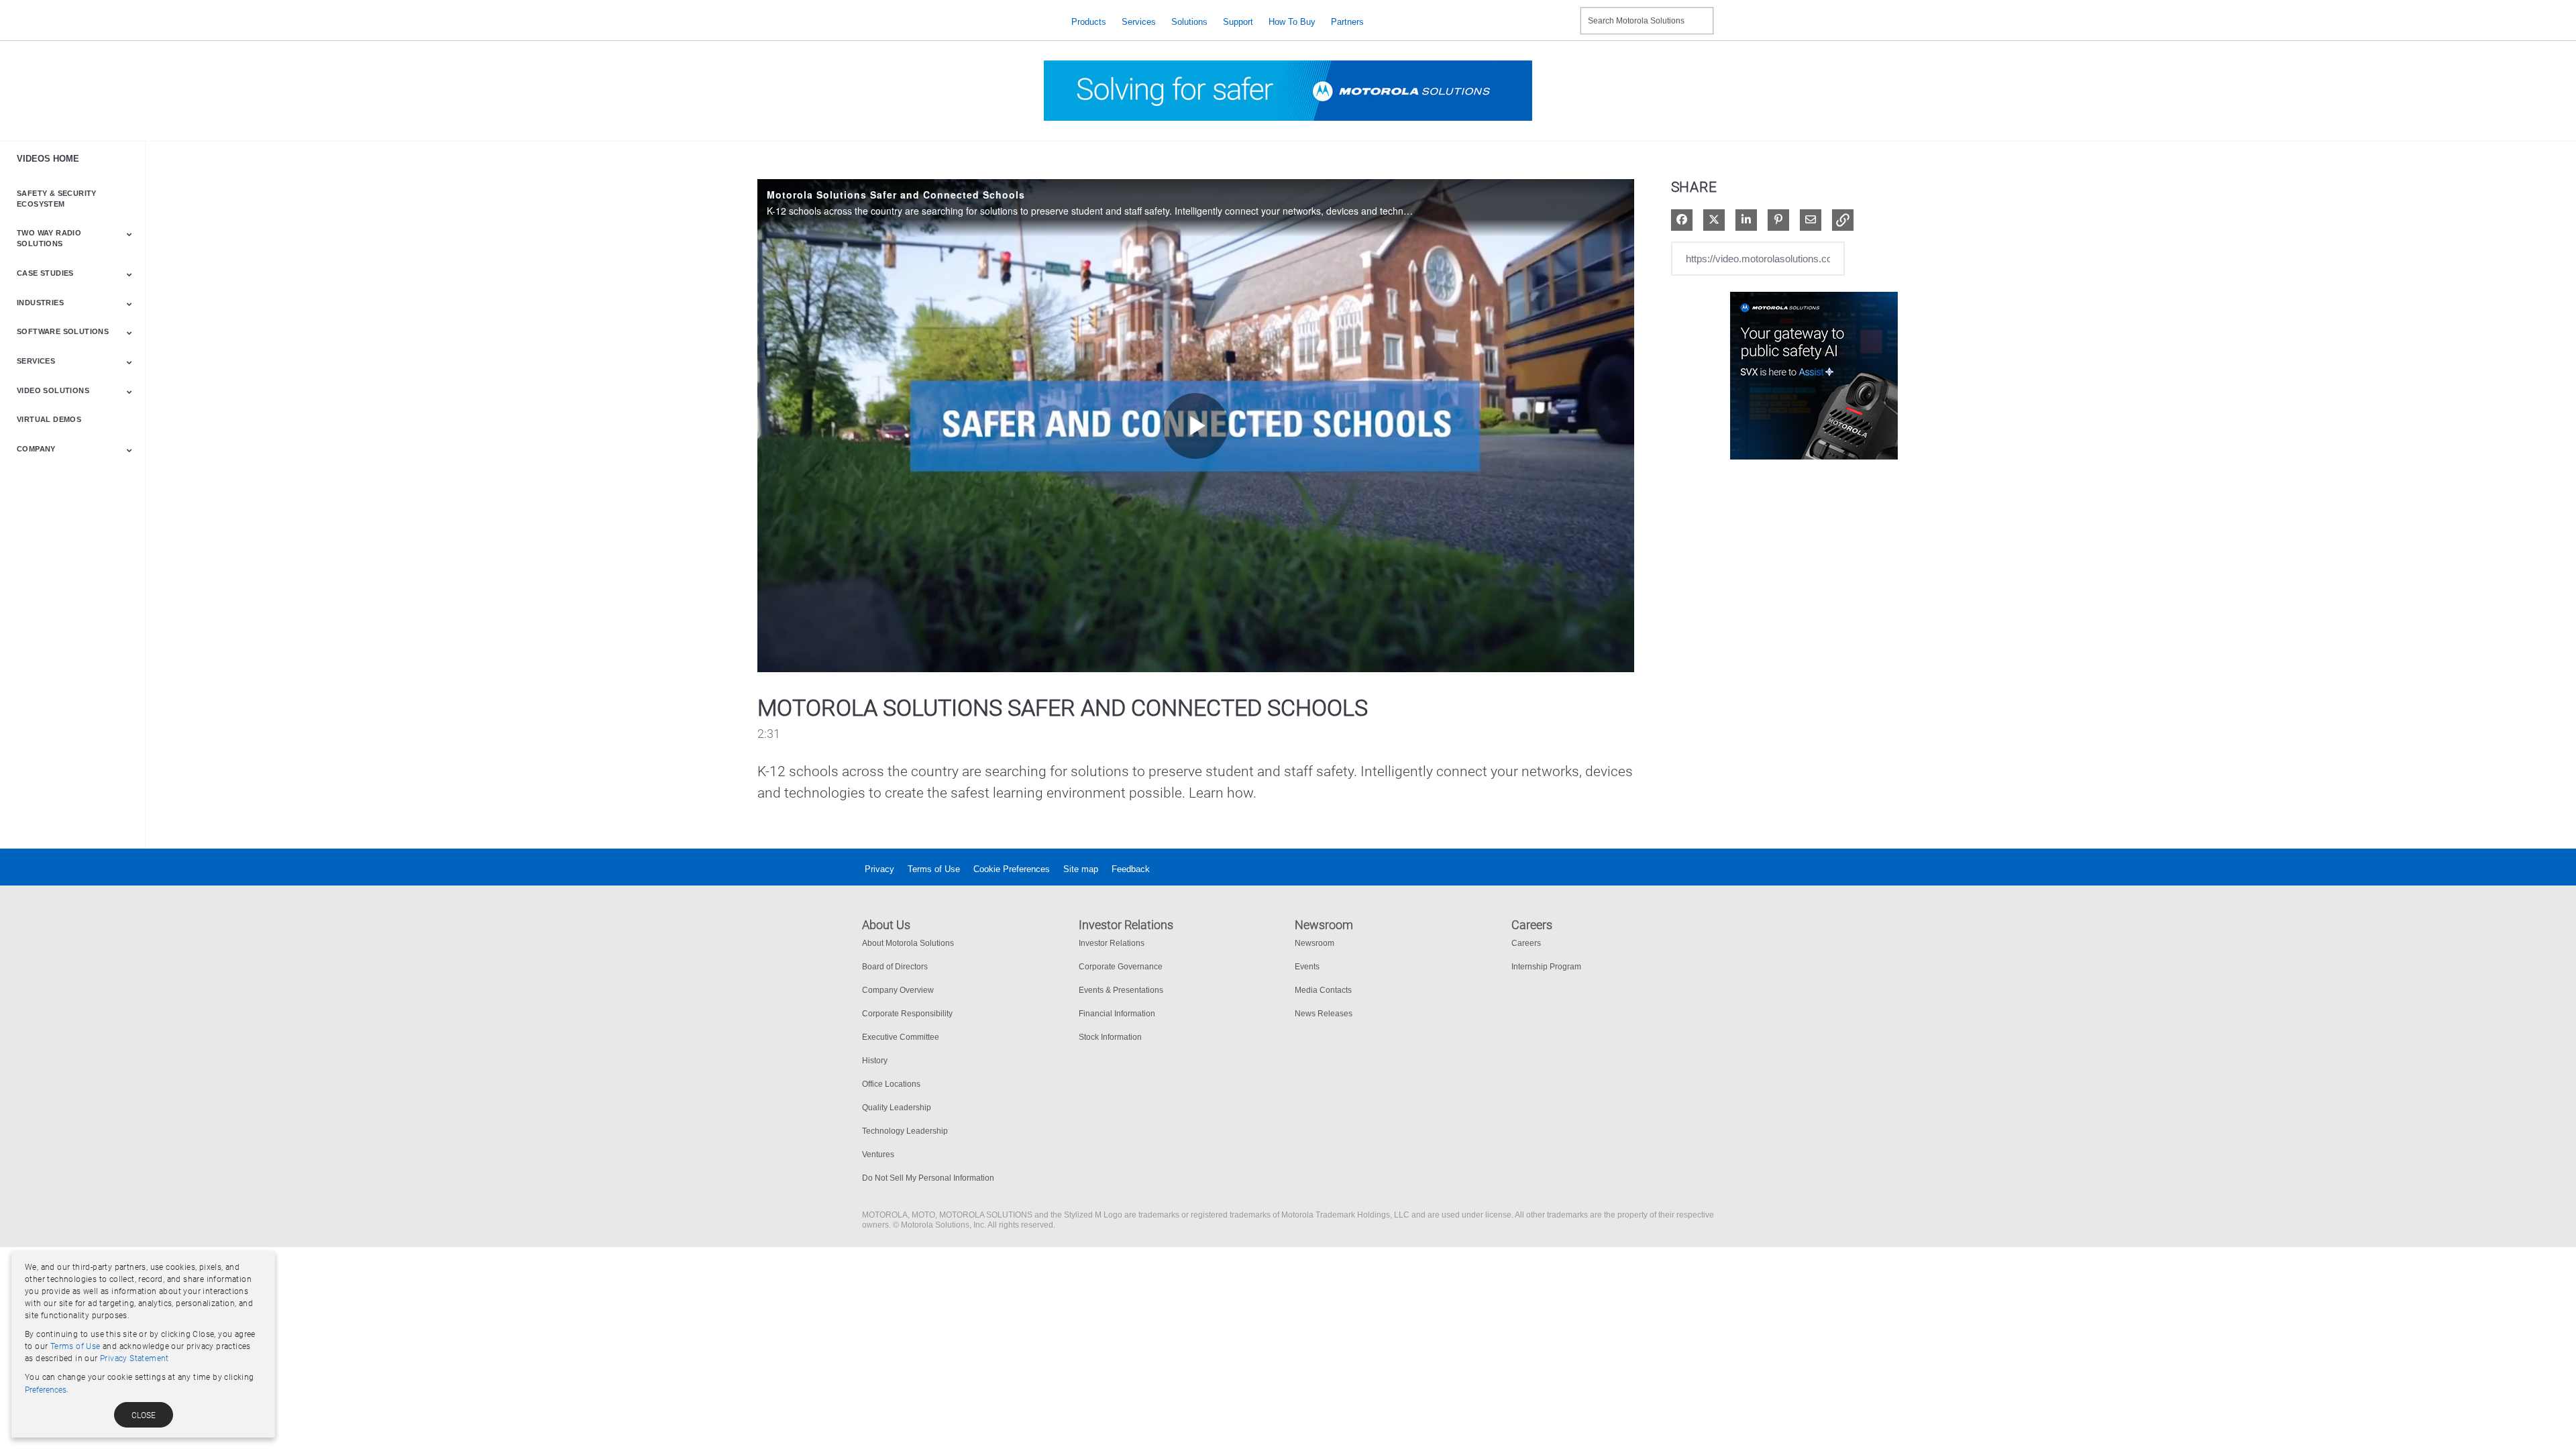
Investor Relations (1112, 943)
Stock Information (1110, 1037)
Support (1238, 22)
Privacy (879, 869)
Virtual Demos (49, 419)
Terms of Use (934, 869)
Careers (1526, 943)
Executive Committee (901, 1037)
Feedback (1131, 869)
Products (1089, 22)
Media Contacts (1323, 990)
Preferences (46, 1390)
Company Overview (898, 990)
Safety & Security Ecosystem (57, 199)
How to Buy (1292, 22)
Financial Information (1117, 1014)
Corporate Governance (1121, 967)
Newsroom (1314, 943)
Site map (1081, 869)
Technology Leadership (905, 1131)
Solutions (1189, 22)
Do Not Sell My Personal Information (928, 1178)
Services (1139, 22)
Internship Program (1546, 967)
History (875, 1061)
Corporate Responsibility (907, 1014)
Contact (1565, 12)
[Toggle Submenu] (129, 234)
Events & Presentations (1121, 990)
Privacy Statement (135, 1358)
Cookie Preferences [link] (1012, 869)
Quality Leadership (897, 1108)
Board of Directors (895, 967)
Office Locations (891, 1084)
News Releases (1324, 1014)
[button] (1843, 220)
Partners (1347, 22)
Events (1307, 967)
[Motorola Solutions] (956, 22)
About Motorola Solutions (908, 943)
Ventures (878, 1155)
